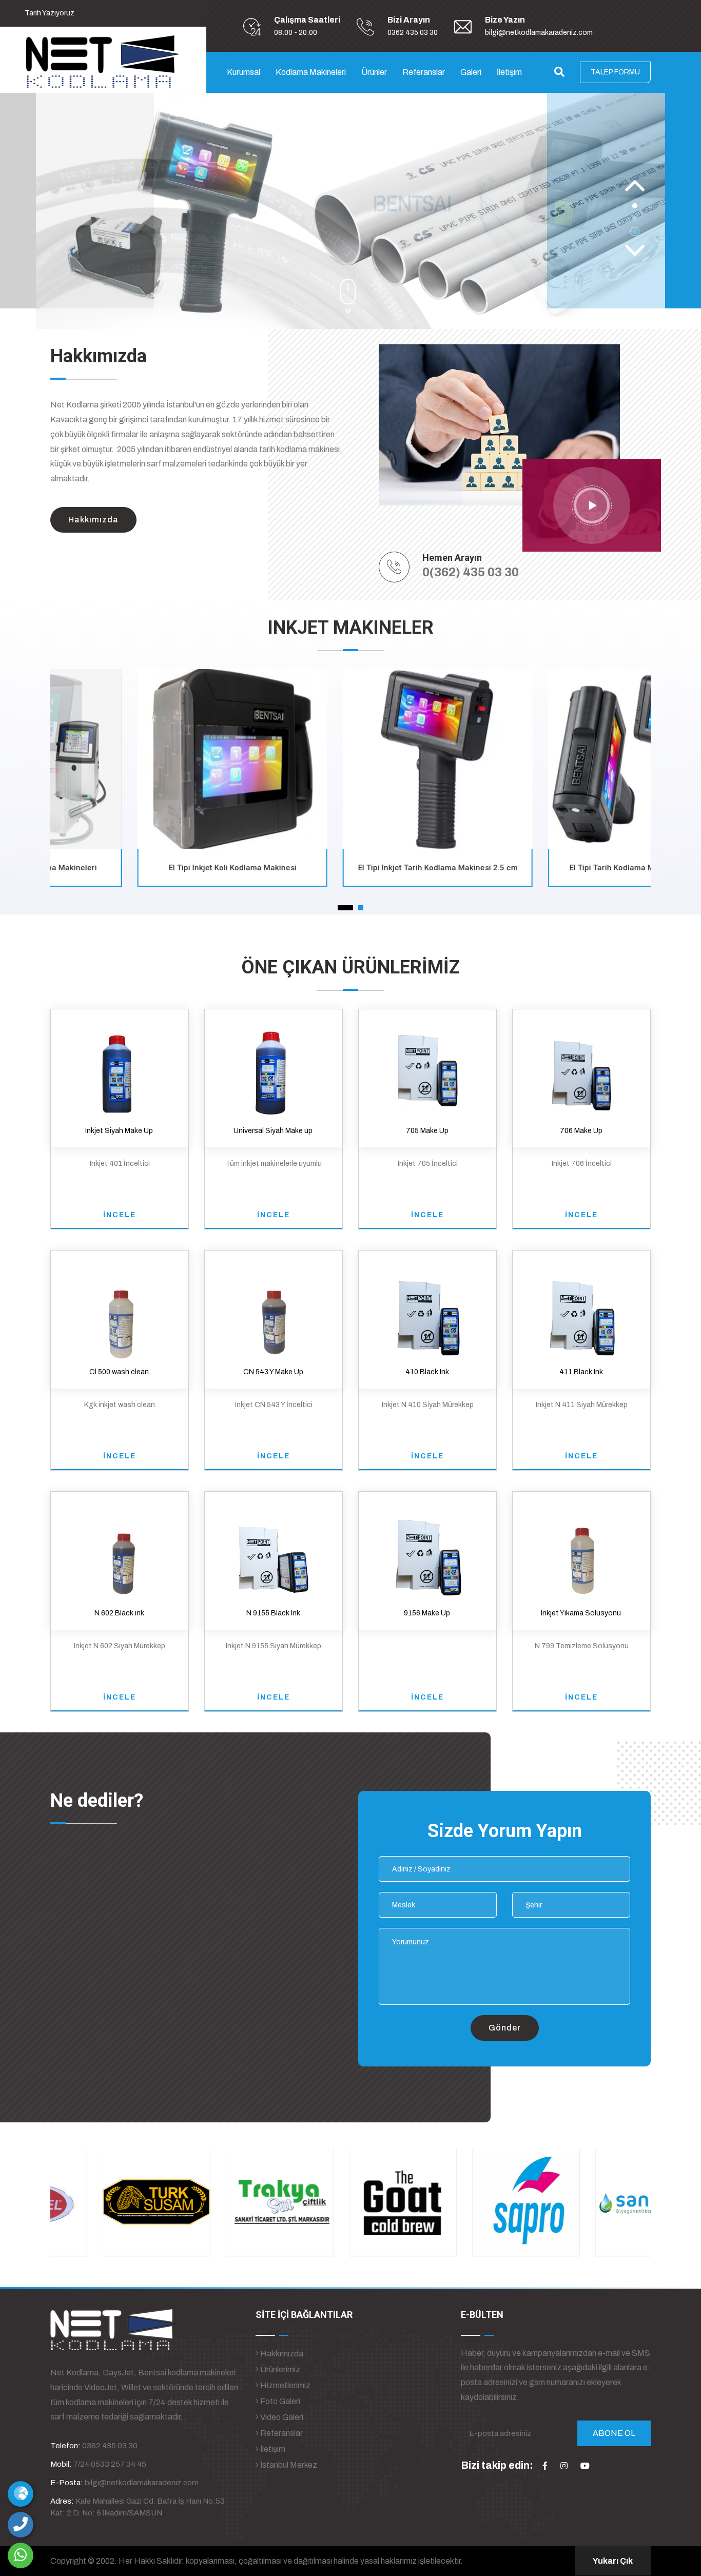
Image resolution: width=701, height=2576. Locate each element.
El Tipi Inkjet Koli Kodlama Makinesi (145, 868)
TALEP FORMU (615, 72)
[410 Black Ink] (427, 1311)
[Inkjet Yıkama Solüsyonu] (581, 1553)
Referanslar (424, 72)
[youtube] (585, 2466)
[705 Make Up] (428, 1070)
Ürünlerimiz (279, 2369)
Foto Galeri (279, 2401)
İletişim (509, 72)
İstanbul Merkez (288, 2465)
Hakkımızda (281, 2354)
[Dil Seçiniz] (21, 2494)
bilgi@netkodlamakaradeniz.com (539, 33)
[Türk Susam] (104, 2202)
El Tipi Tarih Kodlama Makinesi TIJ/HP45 (556, 868)
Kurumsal (244, 72)
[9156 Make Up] (427, 1553)
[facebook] (545, 2466)
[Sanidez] (597, 2202)
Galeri (471, 72)
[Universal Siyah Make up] (273, 1070)
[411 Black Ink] (581, 1311)
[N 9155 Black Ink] (273, 1553)
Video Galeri (281, 2417)
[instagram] (564, 2466)
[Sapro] (474, 2202)
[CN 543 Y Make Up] (273, 1311)
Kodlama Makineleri (311, 72)
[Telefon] (21, 2525)
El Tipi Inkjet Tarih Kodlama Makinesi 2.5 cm (351, 868)
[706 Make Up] (582, 1070)
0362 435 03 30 (413, 33)
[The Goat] (350, 2202)
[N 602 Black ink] (119, 1553)
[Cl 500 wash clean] (119, 1311)
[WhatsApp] (21, 2555)
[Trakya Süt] (227, 2202)
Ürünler (374, 72)
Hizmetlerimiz (285, 2385)
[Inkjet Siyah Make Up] (119, 1070)
